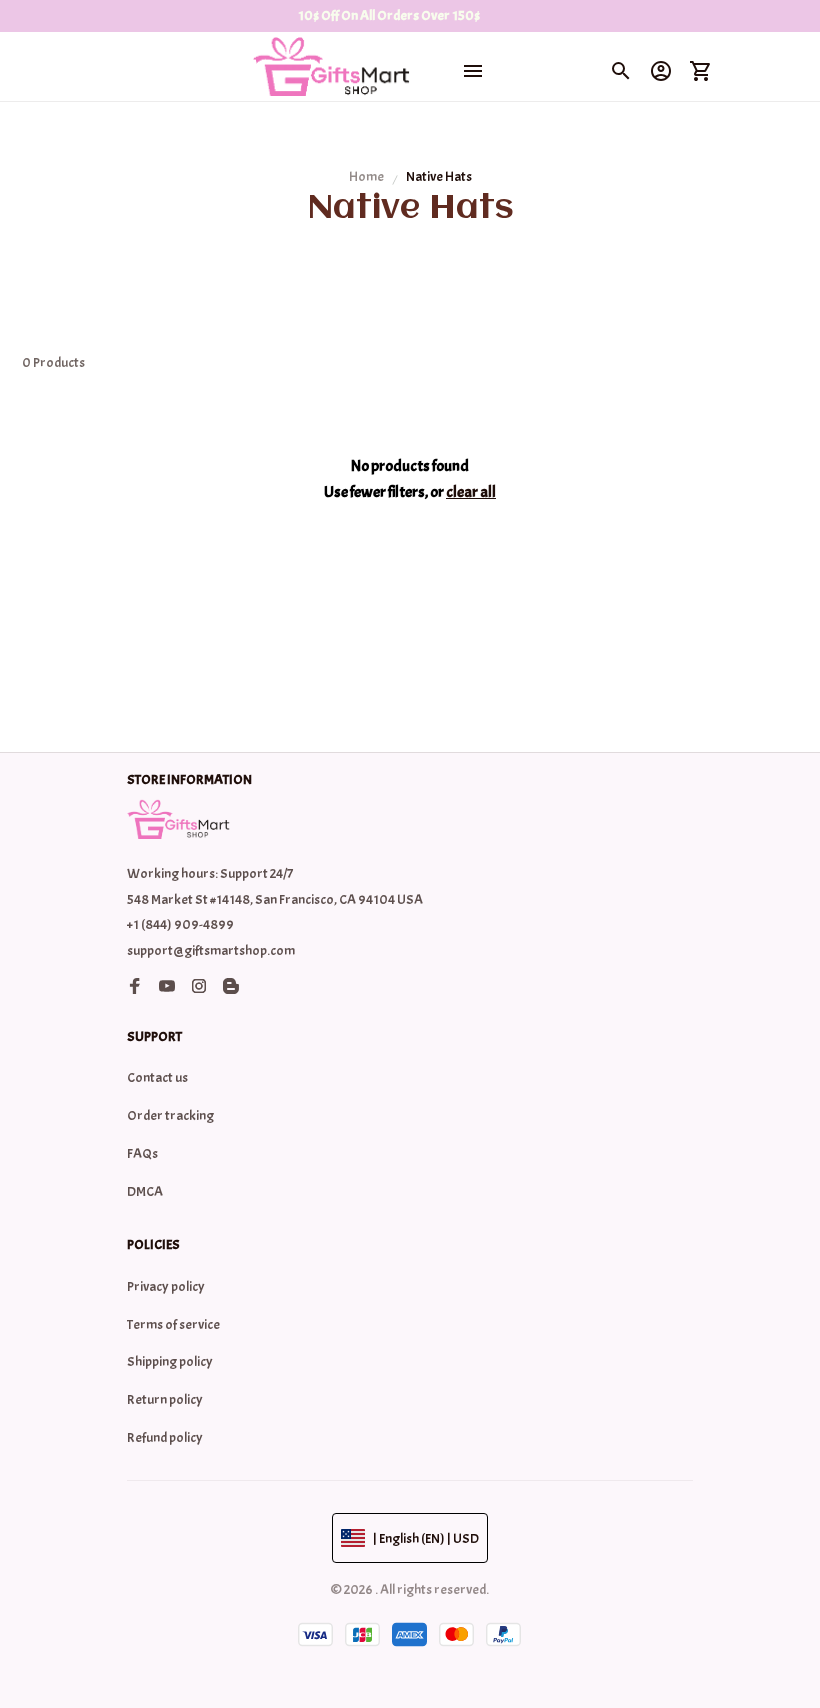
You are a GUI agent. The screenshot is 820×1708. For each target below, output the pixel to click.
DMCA (145, 1191)
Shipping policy (170, 1361)
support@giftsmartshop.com (211, 950)
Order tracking (170, 1115)
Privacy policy (166, 1286)
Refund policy (165, 1437)
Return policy (165, 1399)
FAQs (142, 1153)
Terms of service (173, 1324)
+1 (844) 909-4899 (180, 924)
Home (366, 176)
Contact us (157, 1077)
